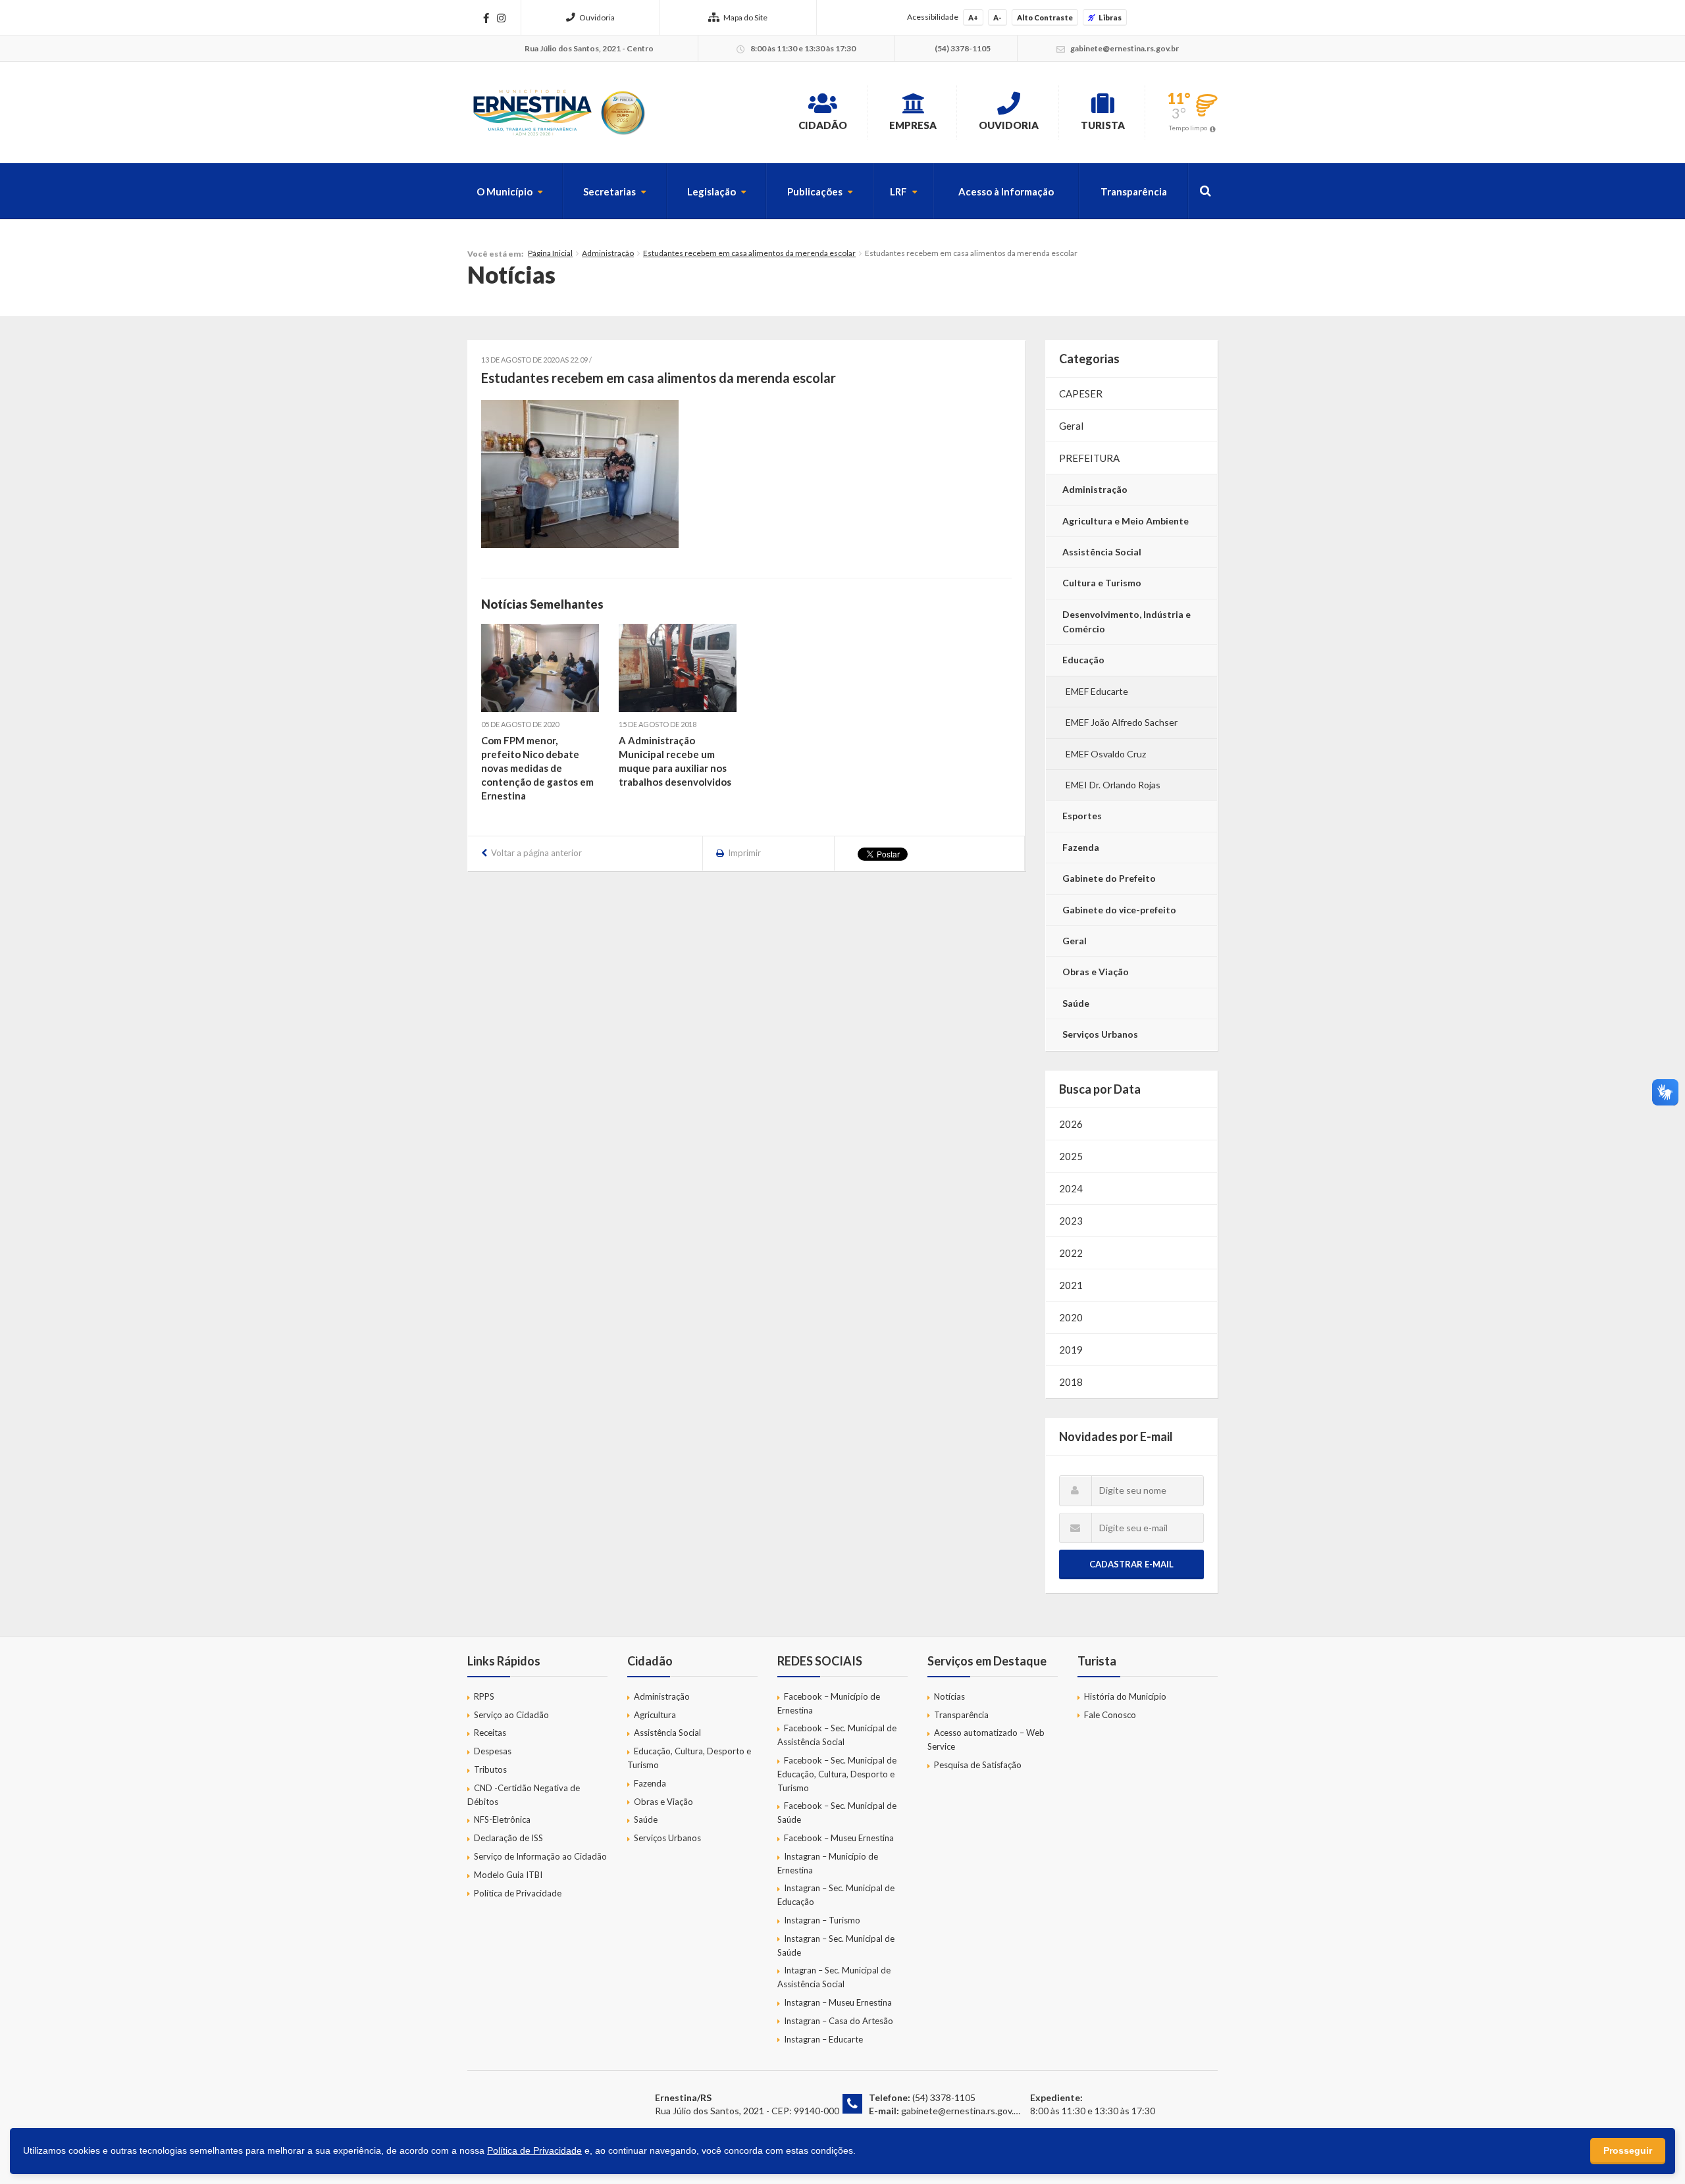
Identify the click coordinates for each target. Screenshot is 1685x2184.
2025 (1071, 1156)
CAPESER (1081, 394)
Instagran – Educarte (823, 2039)
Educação (1083, 660)
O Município (505, 191)
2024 (1071, 1188)
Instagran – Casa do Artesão (839, 2021)
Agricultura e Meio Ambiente (1126, 521)
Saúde (1076, 1003)
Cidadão (823, 125)
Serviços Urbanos (1100, 1034)
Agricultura (655, 1715)
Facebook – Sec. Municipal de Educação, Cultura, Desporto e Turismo (837, 1774)
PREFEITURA (1089, 458)
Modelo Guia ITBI (508, 1875)
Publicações (815, 191)
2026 (1071, 1124)
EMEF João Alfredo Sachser (1122, 722)
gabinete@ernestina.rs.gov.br (962, 2111)
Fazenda (1081, 847)
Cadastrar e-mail (1131, 1564)
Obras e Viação (1096, 972)
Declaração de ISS (508, 1838)
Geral (1071, 426)
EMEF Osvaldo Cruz (1106, 754)
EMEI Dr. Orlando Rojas (1113, 785)
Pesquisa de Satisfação (978, 1765)
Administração (608, 253)
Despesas (493, 1751)
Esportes (1082, 816)
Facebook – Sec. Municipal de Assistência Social (837, 1735)
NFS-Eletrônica (502, 1819)
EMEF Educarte (1097, 691)
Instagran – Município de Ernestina (828, 1863)
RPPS (484, 1696)
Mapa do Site (745, 17)
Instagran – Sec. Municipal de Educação (836, 1895)
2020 (1071, 1317)
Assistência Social (1102, 552)
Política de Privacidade (518, 1893)
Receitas (490, 1733)
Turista (1103, 125)
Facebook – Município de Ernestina (829, 1703)
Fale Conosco (1110, 1715)
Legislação (712, 191)
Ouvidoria (597, 17)
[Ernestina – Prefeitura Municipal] (558, 113)
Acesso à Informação (1006, 191)
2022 (1071, 1253)
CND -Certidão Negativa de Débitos (524, 1795)
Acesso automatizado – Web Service (986, 1740)
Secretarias (609, 191)
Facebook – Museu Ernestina (839, 1838)
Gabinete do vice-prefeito (1119, 910)
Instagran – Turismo (822, 1920)
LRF (898, 191)
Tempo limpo (1188, 128)
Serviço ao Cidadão (511, 1715)
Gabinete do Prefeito (1109, 878)
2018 (1071, 1382)
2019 (1071, 1350)
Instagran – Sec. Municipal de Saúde (836, 1945)
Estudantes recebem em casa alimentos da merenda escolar (749, 253)
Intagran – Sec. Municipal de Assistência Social (834, 1977)
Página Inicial (550, 253)
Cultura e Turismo (1102, 583)
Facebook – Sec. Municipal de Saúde (837, 1813)
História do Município (1125, 1696)
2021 (1071, 1285)
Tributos (490, 1769)
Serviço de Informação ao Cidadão (540, 1856)
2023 (1071, 1221)
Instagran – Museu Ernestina (838, 2002)
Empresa (913, 125)
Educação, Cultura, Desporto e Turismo (689, 1758)
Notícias (949, 1696)
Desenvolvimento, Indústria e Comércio (1127, 622)
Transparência (1134, 191)
